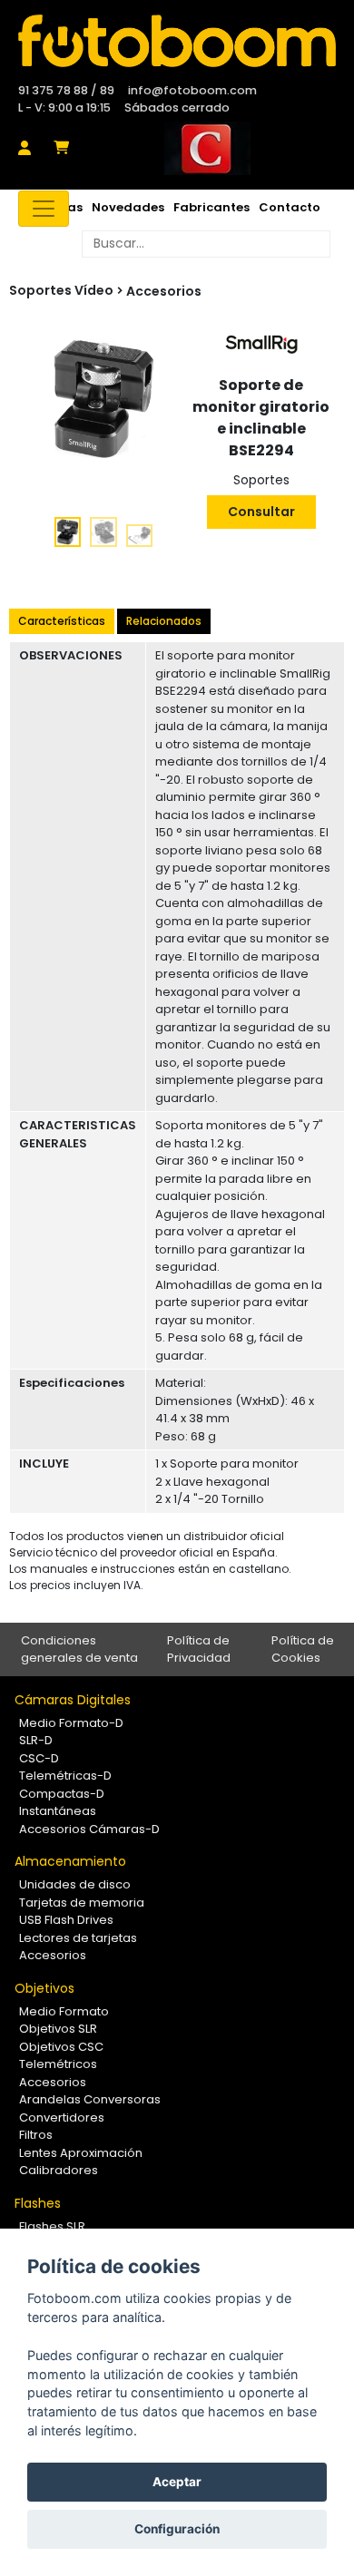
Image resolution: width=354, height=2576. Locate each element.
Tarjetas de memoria (82, 1903)
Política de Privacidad (199, 1649)
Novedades (128, 207)
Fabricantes (211, 207)
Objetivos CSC (61, 2047)
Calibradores (59, 2170)
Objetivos (44, 1988)
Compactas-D (62, 1794)
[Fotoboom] (177, 41)
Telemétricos (58, 2064)
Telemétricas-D (65, 1776)
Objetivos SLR (58, 2029)
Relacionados (164, 621)
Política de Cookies (303, 1649)
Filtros (36, 2135)
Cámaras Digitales (73, 1700)
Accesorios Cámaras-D (89, 1829)
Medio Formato (64, 2011)
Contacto (290, 207)
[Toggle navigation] (44, 209)
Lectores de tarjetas (78, 1938)
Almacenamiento (70, 1861)
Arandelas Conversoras (90, 2099)
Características (62, 621)
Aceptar (177, 2482)
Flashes (38, 2203)
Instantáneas (58, 1811)
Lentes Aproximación (81, 2153)
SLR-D (36, 1740)
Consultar (261, 512)
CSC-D (39, 1758)
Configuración (177, 2529)
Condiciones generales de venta (79, 1649)
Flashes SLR (52, 2226)
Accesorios (164, 291)
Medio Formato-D (71, 1723)
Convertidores (62, 2117)
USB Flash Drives (66, 1920)
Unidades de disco (75, 1884)
